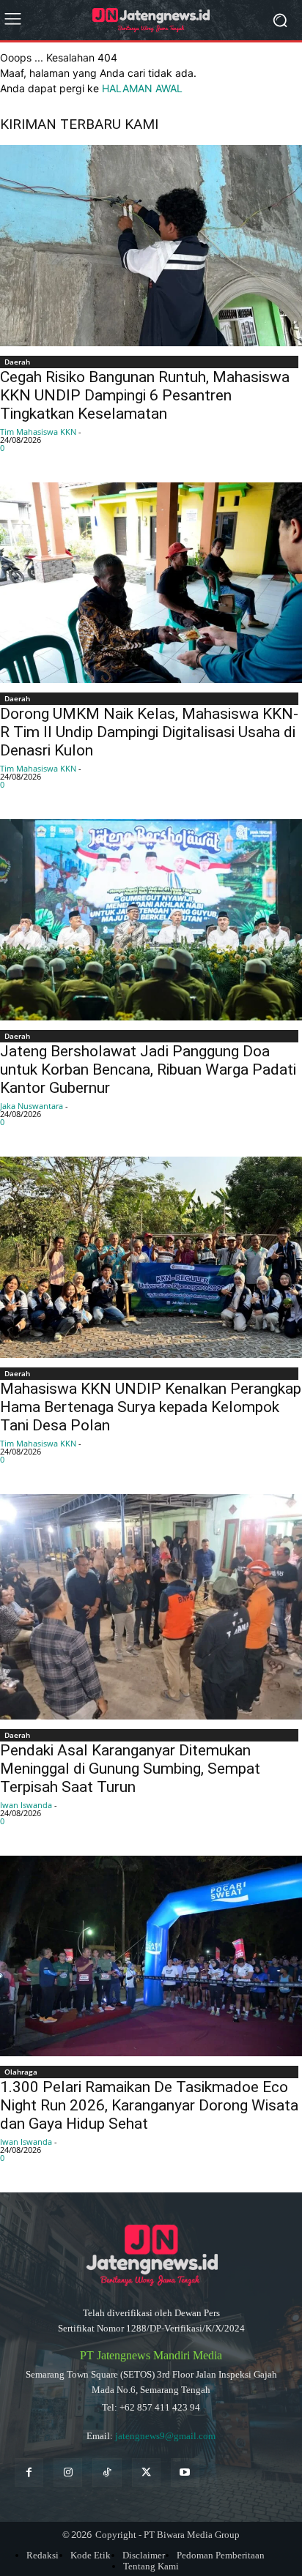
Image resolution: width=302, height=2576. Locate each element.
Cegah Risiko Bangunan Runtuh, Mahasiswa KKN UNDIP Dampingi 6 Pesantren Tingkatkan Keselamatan (145, 395)
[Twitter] (146, 2472)
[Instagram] (68, 2472)
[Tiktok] (107, 2472)
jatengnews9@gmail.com (165, 2436)
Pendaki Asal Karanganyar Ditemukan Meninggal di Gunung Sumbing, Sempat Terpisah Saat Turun (130, 1769)
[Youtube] (185, 2472)
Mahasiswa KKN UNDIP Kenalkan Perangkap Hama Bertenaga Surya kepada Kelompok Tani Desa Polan (151, 1407)
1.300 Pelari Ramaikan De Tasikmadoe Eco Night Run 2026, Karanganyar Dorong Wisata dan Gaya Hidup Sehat (149, 2105)
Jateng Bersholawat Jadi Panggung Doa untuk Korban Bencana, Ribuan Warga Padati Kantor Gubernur (148, 1069)
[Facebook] (29, 2472)
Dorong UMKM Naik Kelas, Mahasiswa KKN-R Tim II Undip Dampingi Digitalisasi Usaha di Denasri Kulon (149, 732)
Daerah (17, 362)
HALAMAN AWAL (142, 88)
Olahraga (21, 2072)
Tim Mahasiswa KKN (38, 432)
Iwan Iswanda (26, 1805)
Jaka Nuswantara (32, 1106)
